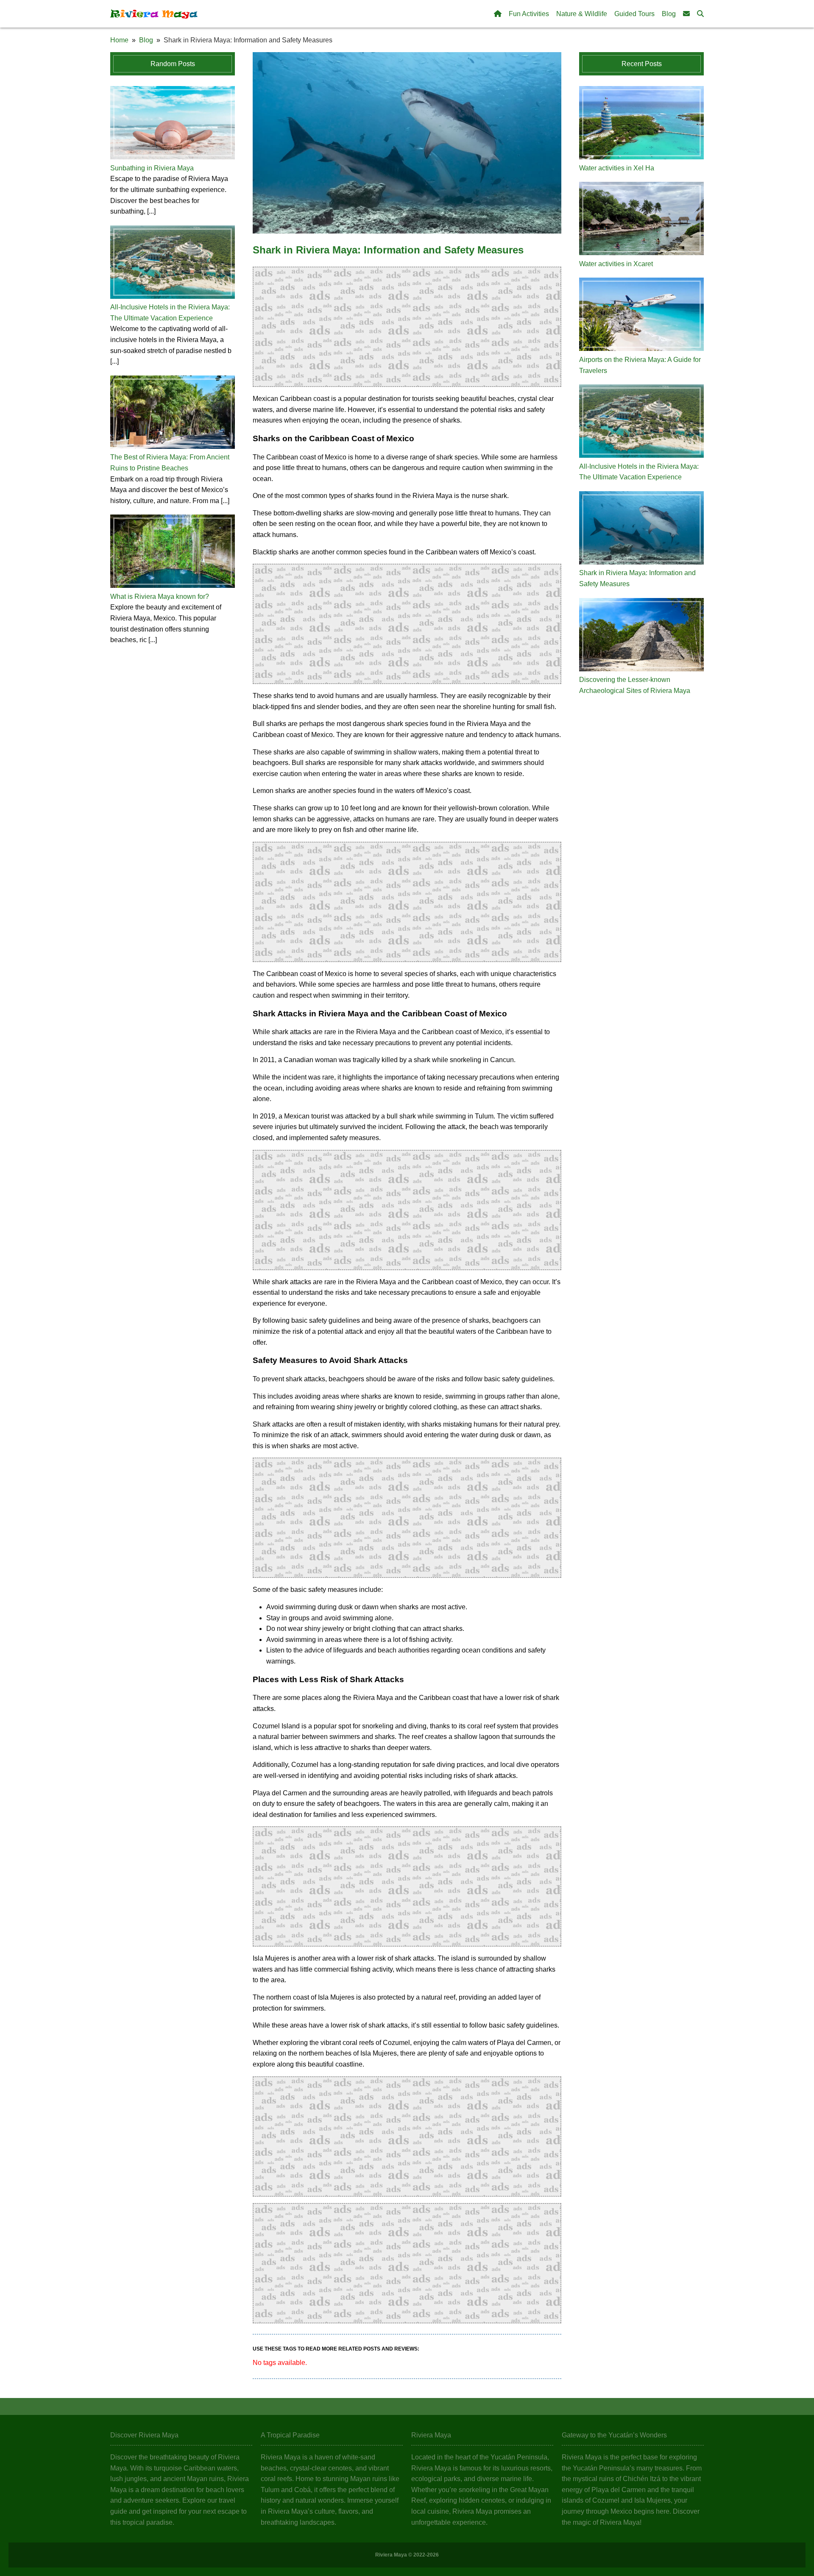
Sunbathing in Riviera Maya (152, 168)
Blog (669, 14)
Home (119, 40)
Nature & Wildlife (582, 14)
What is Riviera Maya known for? (160, 597)
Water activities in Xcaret (616, 264)
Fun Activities (529, 14)
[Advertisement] (407, 327)
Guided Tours (634, 14)
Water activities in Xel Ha (617, 168)
